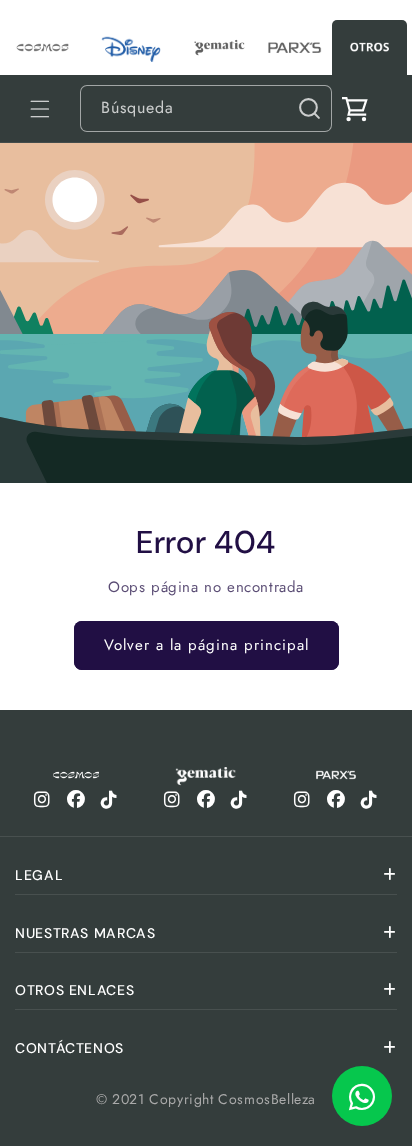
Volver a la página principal (206, 645)
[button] (40, 109)
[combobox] (206, 108)
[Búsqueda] (309, 108)
